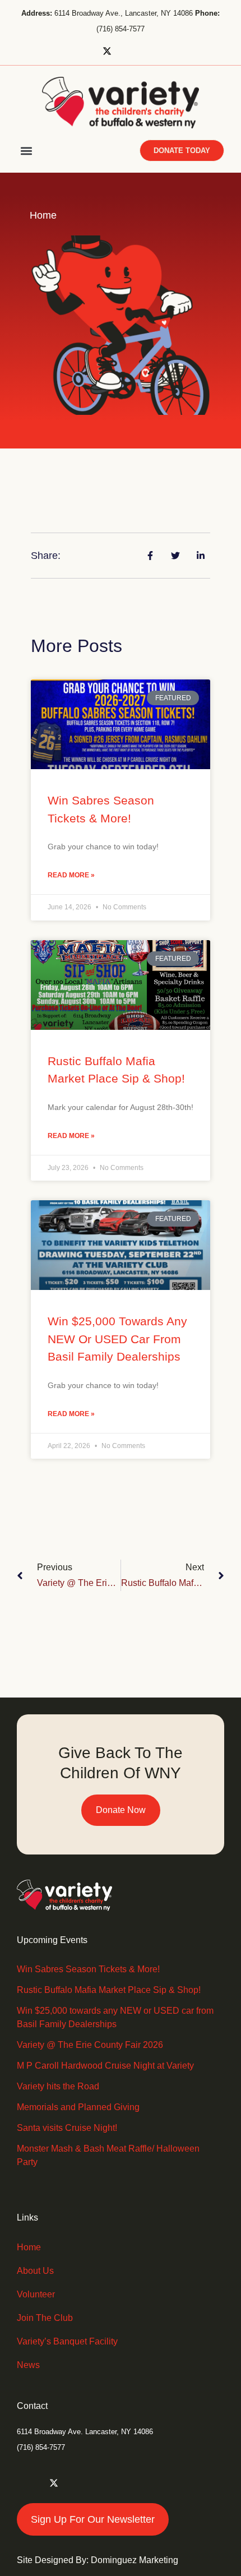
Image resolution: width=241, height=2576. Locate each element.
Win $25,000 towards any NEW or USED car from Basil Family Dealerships (117, 1339)
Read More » (71, 875)
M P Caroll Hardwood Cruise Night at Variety (105, 2066)
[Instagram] (137, 51)
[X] (111, 51)
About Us (35, 2271)
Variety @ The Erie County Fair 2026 (90, 2045)
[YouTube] (163, 51)
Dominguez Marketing (135, 2560)
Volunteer (36, 2294)
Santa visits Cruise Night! (67, 2128)
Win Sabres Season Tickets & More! (88, 1969)
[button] (26, 151)
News (28, 2365)
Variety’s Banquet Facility (67, 2341)
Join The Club (45, 2318)
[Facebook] (85, 51)
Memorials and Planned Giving (78, 2107)
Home (29, 2247)
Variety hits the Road (58, 2086)
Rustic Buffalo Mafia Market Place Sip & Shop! (109, 1990)
